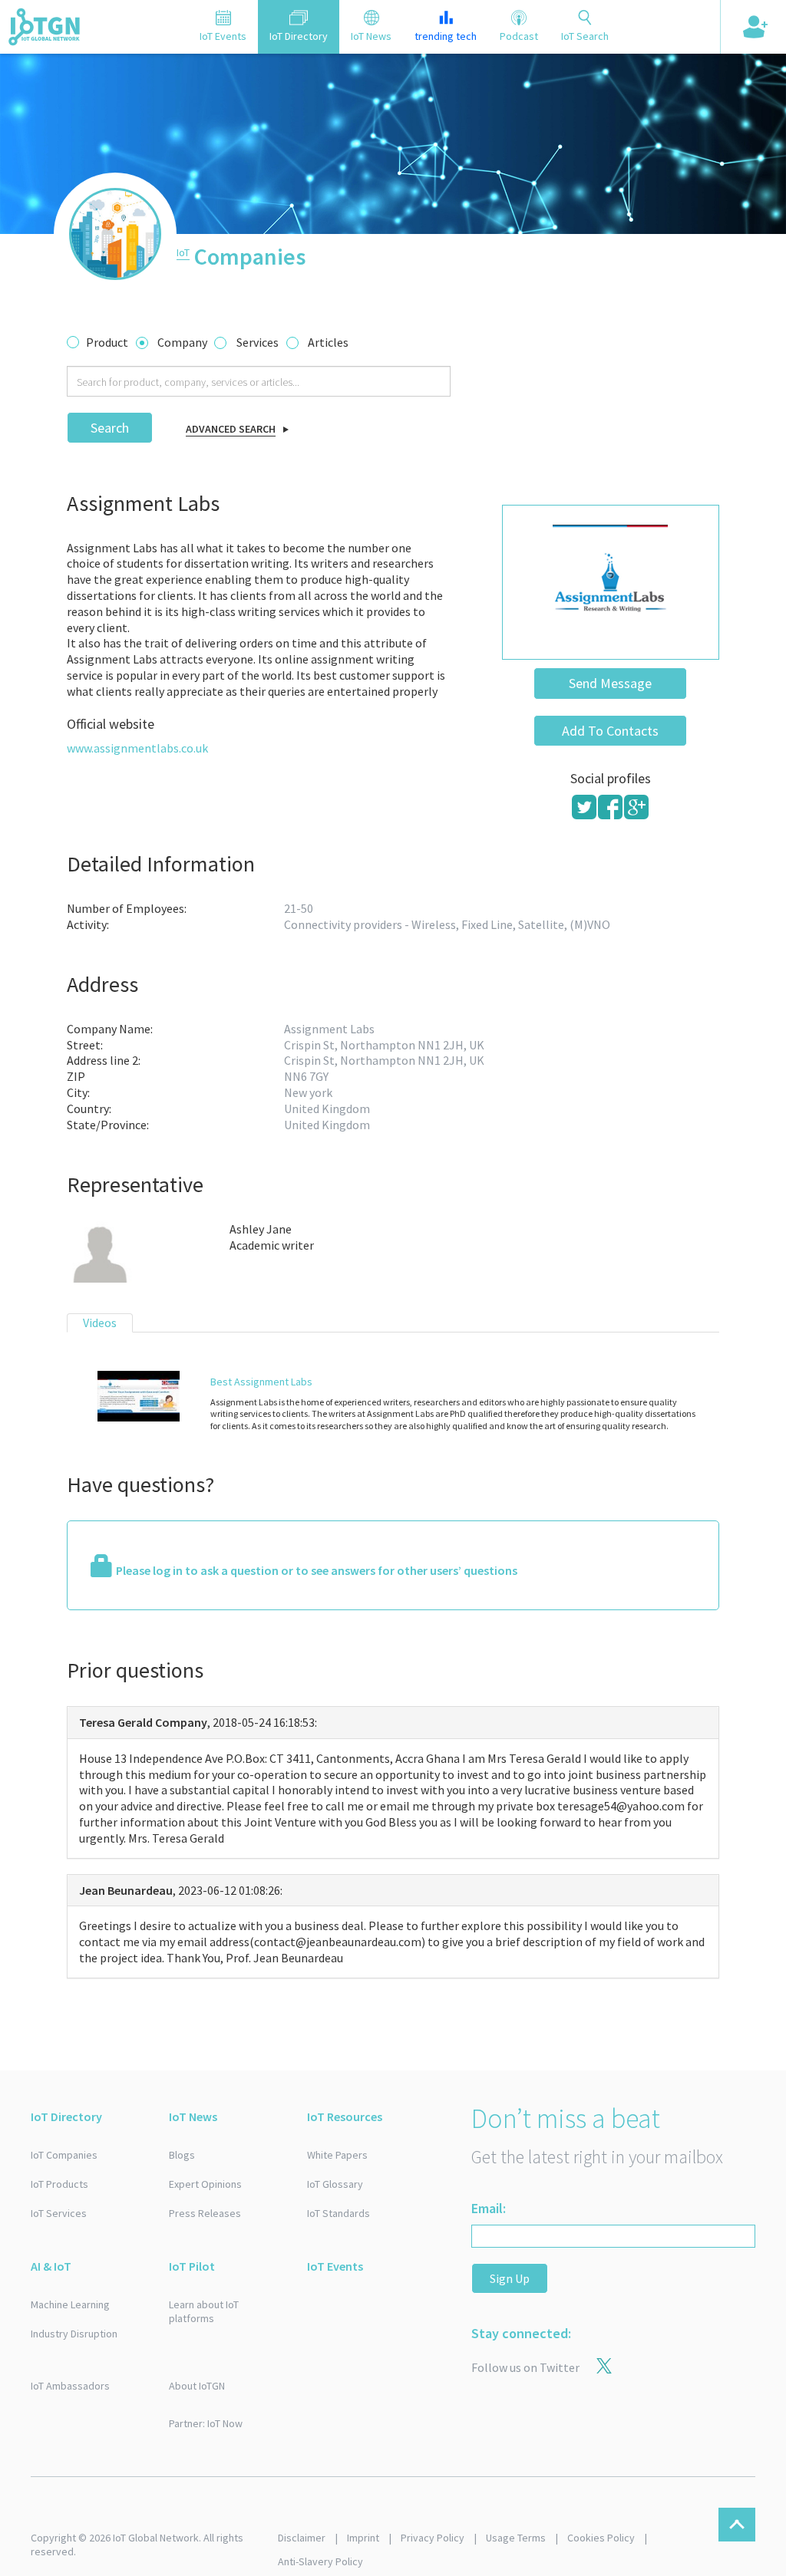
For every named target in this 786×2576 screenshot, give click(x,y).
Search (110, 428)
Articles (328, 342)
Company (182, 342)
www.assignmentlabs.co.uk (137, 748)
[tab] (223, 27)
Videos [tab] (100, 1323)
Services (258, 342)
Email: (489, 2208)
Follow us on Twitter (525, 2367)
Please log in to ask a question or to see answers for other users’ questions (317, 1570)
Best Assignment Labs (261, 1382)
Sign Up (510, 2278)
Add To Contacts (610, 731)
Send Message (610, 683)
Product (107, 342)
